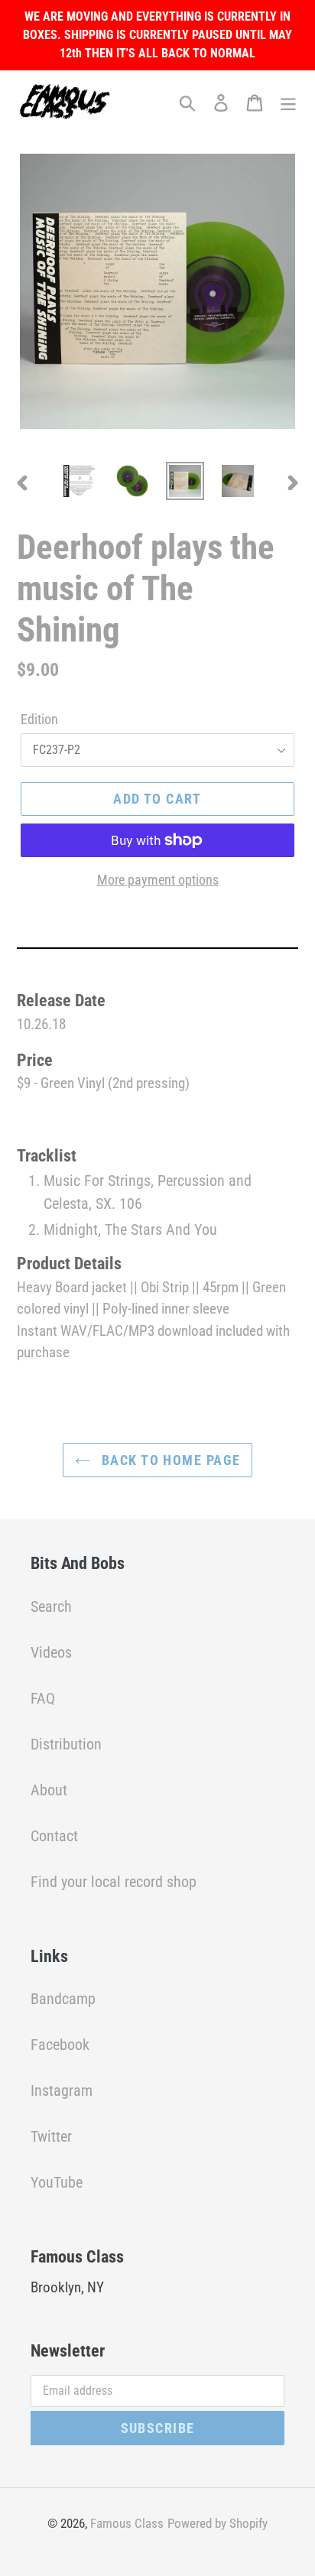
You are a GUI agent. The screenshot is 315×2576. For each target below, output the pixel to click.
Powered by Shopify (218, 2523)
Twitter (51, 2136)
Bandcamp (63, 1999)
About (49, 1790)
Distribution (66, 1744)
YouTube (57, 2182)
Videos (51, 1652)
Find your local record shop (114, 1882)
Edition (39, 719)
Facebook (60, 2045)
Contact (54, 1836)
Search (51, 1606)
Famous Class (127, 2523)
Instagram (62, 2090)
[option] (80, 481)
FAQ (43, 1698)
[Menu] (288, 102)
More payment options (158, 880)
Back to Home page (169, 1460)
